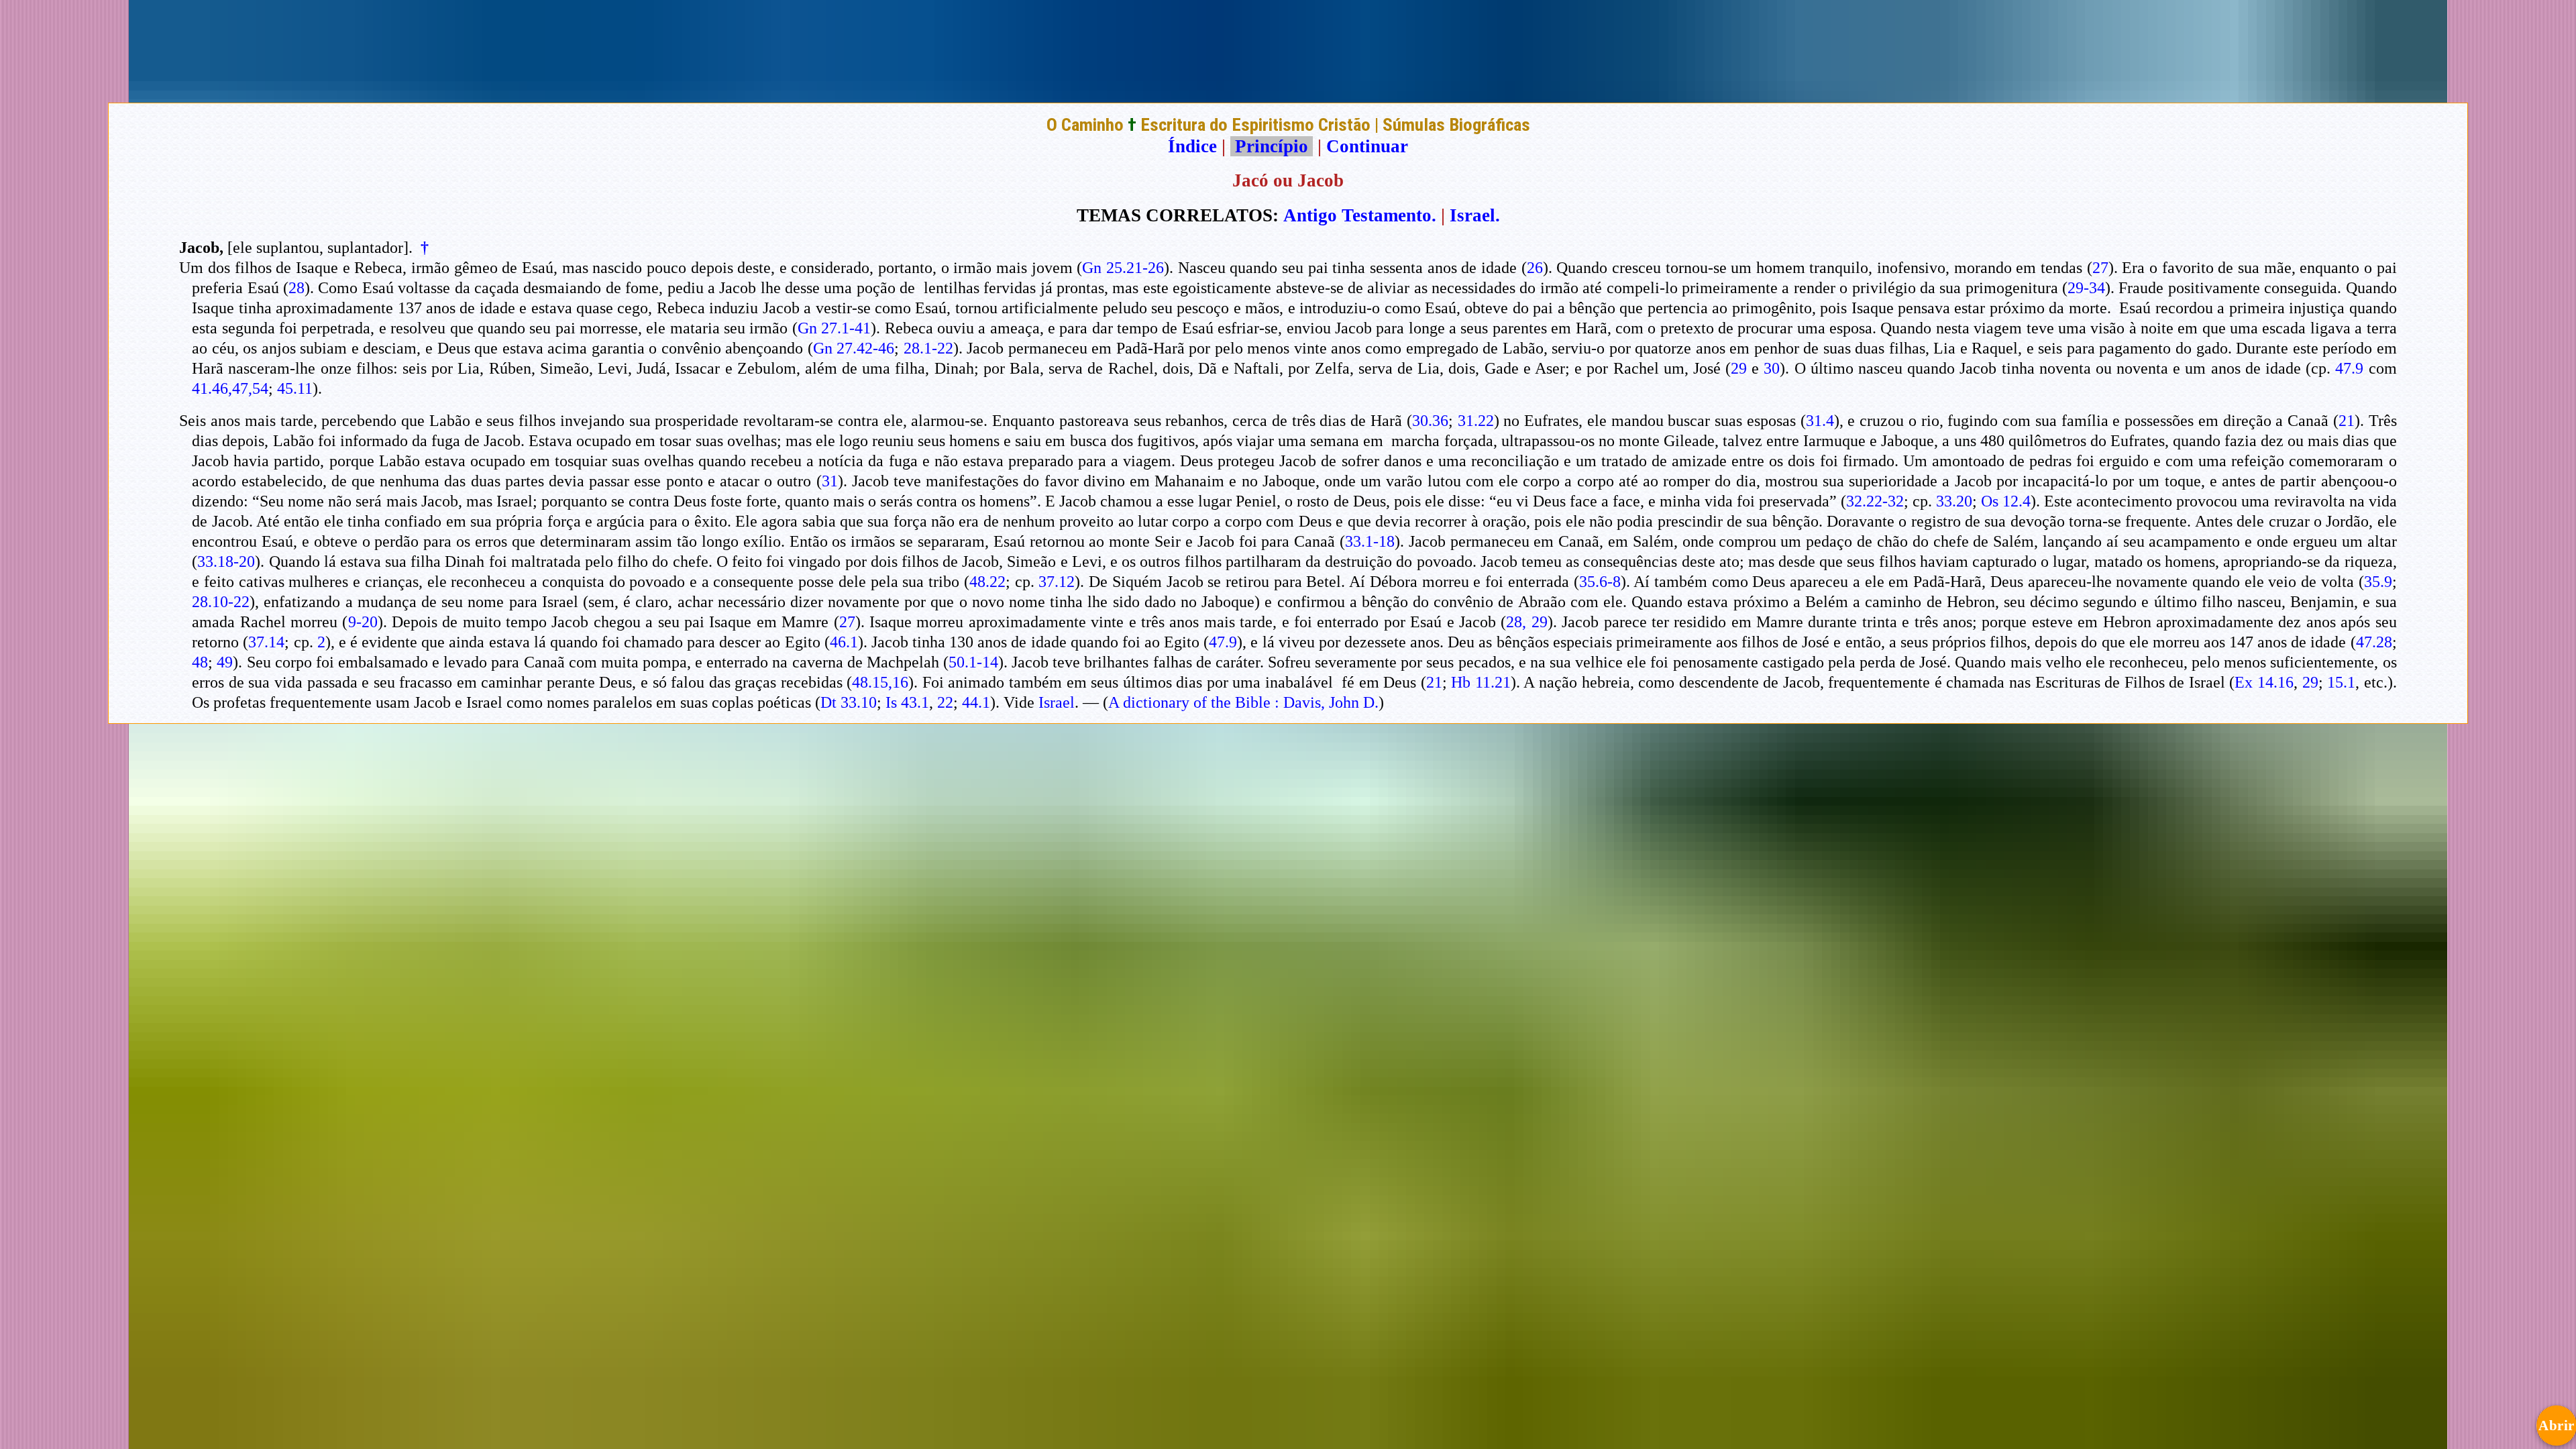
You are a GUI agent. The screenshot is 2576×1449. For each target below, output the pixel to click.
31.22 (1476, 421)
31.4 (1820, 421)
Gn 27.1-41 (834, 328)
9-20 (363, 622)
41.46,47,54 (230, 388)
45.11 (295, 388)
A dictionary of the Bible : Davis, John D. (1243, 702)
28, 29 (1526, 622)
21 (2347, 421)
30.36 (1430, 421)
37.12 (1057, 582)
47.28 (2374, 642)
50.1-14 (973, 662)
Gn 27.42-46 (854, 348)
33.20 (1954, 501)
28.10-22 (221, 602)
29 (1739, 368)
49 (225, 662)
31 (830, 481)
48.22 (987, 582)
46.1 (844, 642)
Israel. (1475, 215)
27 (2100, 268)
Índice (1192, 146)
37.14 (266, 642)
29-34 (2086, 288)
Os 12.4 (2006, 501)
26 (1535, 268)
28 (297, 288)
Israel (1057, 702)
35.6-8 (1600, 582)
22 (945, 702)
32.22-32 (1875, 501)
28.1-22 (928, 348)
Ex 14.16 (2264, 682)
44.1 (976, 702)
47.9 (2349, 368)
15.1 (2341, 682)
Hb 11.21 (1481, 682)
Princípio (1272, 146)
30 (1772, 368)
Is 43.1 (907, 702)
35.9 (2378, 582)
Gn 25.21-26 (1123, 268)
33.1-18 (1370, 541)
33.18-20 (226, 561)
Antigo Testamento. (1360, 215)
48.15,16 (880, 682)
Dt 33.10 (849, 702)
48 (200, 662)
